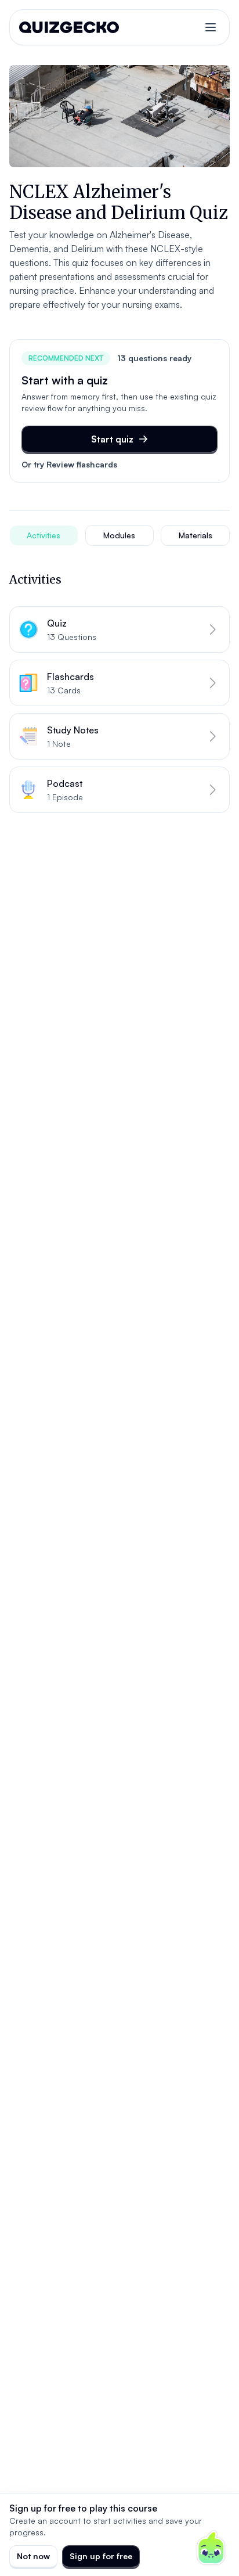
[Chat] (211, 2548)
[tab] (44, 535)
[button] (119, 629)
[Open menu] (211, 27)
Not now (33, 2556)
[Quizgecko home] (69, 27)
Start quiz (112, 439)
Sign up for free (101, 2556)
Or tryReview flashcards (69, 464)
